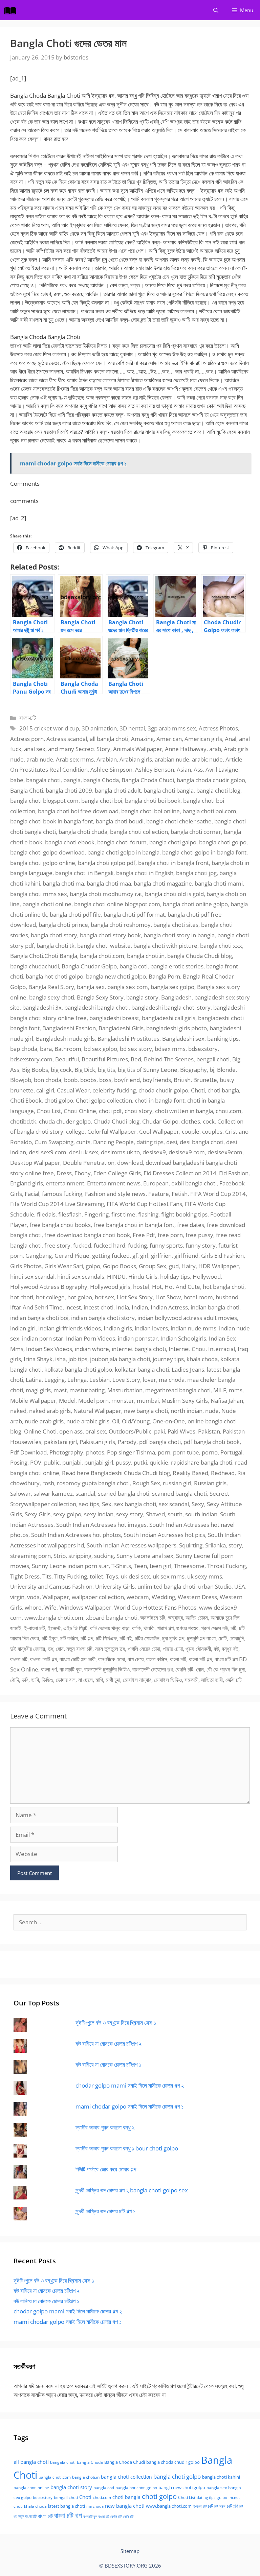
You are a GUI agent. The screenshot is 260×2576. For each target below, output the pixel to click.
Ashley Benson (155, 769)
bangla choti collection (139, 832)
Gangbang (39, 1256)
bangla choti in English (145, 873)
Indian (140, 1307)
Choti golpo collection (104, 1100)
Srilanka (215, 1545)
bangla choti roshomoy (121, 925)
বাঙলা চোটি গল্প (44, 1659)
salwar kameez (53, 1494)
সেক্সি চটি (234, 1680)
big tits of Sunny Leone (148, 1070)
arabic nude (207, 759)
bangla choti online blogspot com (117, 904)
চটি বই (126, 1638)
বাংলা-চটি (28, 718)
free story (57, 1245)
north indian (187, 1411)
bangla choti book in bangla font (52, 821)
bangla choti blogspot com (44, 801)
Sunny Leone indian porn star (70, 1566)
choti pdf (110, 1111)
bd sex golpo (101, 1049)
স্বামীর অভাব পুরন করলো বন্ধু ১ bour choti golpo (127, 2148)
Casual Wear (73, 1090)
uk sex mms (169, 1576)
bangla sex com (128, 987)
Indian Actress (169, 1307)
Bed (136, 1059)
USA (240, 1586)
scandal (85, 1494)
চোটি (223, 1638)
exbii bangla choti (194, 1183)
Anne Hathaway (186, 749)
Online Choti (40, 1431)
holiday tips (175, 1277)
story (235, 1545)
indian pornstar (138, 1338)
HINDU (116, 1277)
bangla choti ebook (70, 842)
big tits (106, 1070)
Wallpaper (56, 1597)
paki (159, 1431)
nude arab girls (44, 1421)
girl (144, 1256)
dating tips (150, 1142)
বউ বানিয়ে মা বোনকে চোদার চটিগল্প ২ (109, 2043)
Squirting (191, 1545)
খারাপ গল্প (165, 1628)
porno (210, 1452)
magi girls (38, 1390)
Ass (198, 769)
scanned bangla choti (179, 1494)
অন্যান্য (175, 1618)
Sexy (198, 1504)
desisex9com (225, 1152)
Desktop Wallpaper (35, 1163)
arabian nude (172, 759)
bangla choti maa (109, 883)
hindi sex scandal (32, 1277)
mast (60, 1390)
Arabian (107, 759)
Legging (55, 1380)
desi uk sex (84, 1152)
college (75, 1131)
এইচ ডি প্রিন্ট (75, 1628)
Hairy (189, 1266)
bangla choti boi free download (78, 811)
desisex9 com (187, 1152)
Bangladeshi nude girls (65, 1039)
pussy (123, 1462)
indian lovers (151, 1328)
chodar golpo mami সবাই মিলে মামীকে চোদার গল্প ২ (130, 2085)
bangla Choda (101, 780)
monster (123, 1401)
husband (227, 1297)
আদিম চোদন (197, 1618)
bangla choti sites (176, 925)
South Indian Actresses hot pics (164, 1535)
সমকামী (191, 1680)
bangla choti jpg (196, 873)
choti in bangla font (160, 1100)
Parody (127, 1442)
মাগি (99, 1680)
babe (17, 780)
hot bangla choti (224, 1287)
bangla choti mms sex (39, 894)
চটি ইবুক (50, 1638)
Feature (159, 1194)
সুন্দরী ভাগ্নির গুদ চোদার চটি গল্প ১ (105, 2211)
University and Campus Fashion (51, 1586)
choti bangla (223, 1090)
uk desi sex (135, 1576)
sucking (104, 1556)
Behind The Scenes (169, 1059)
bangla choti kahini (221, 2477)
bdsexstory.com (31, 1059)
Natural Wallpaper (97, 1411)
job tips (78, 1359)
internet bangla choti (139, 1349)
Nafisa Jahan (227, 1401)
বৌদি (15, 1680)
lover (149, 1380)
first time (123, 1214)
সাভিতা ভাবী (212, 1680)
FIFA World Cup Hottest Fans (144, 1204)
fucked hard (110, 1245)
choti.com (229, 1111)
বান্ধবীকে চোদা (112, 1659)
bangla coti (134, 966)
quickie (159, 1462)
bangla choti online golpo (195, 904)
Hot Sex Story (135, 1297)
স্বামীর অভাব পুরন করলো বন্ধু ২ (105, 2127)
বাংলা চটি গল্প (200, 1659)
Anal (231, 739)
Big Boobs (35, 1070)
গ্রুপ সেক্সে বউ (214, 1628)
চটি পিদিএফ (106, 1638)
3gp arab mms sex (172, 728)
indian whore (92, 1349)
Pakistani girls (97, 1442)
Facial (32, 1194)
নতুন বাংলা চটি (79, 1649)
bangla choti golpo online (43, 863)
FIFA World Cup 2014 (218, 1194)
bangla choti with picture (165, 946)
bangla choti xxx (221, 946)
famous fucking (62, 1194)
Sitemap (130, 2551)
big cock (61, 1070)
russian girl (177, 1483)
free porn (170, 1235)
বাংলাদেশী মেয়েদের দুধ (153, 1669)
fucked (82, 1245)
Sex (107, 1504)
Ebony (83, 1173)
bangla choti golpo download (47, 852)
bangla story (142, 997)
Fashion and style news (115, 1194)
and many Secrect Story (79, 749)
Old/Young (136, 1421)
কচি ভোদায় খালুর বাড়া (110, 1628)
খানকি (149, 1628)
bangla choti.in (146, 956)
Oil (116, 1421)
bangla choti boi (102, 801)
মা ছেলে (85, 1680)
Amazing (142, 739)
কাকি (136, 1628)
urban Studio (215, 1586)
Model (67, 1401)
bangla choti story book (110, 935)
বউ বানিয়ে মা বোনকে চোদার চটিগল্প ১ (108, 2064)
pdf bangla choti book (212, 1442)
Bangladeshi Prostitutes (128, 1039)
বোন (200, 1669)
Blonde (226, 1070)
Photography (66, 1452)
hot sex (104, 1297)
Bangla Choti (27, 790)
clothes (191, 1121)
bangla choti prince (63, 925)
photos (95, 1452)
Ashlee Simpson (111, 769)
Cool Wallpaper (159, 1131)
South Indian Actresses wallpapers (132, 1545)
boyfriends (157, 1080)
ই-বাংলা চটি (35, 1628)
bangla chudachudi (35, 966)
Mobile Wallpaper (33, 1401)
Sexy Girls (38, 1514)
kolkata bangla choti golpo (78, 1369)
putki (140, 1462)
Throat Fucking (226, 1566)
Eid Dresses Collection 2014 (180, 1173)
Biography (193, 1070)
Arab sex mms (75, 759)
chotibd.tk (23, 1121)
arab (215, 749)
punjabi (72, 1462)
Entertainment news (114, 1183)
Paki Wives (181, 1431)
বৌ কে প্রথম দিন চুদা (226, 1669)
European (156, 1183)
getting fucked (111, 1256)
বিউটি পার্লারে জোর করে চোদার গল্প (106, 2169)
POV (36, 1462)
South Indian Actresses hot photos (76, 1535)
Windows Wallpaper (85, 1607)
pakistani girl (60, 1442)
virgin (17, 1597)
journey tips (168, 1359)
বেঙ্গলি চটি (184, 1669)
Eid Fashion (234, 1173)
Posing (19, 1462)
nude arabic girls (88, 1421)
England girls (27, 1183)
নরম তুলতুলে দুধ (110, 1649)
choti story (138, 1111)
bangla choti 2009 (69, 790)
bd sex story (136, 1049)
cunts (83, 1142)
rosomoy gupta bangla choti (93, 1483)
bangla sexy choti (52, 997)
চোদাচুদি (237, 1638)
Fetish (180, 1194)
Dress (64, 1173)
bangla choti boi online (150, 811)
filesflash (70, 1214)
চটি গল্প (87, 1638)
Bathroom (68, 1049)
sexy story (130, 1514)
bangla (72, 780)
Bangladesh (176, 997)
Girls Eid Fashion (222, 1256)
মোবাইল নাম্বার (137, 1680)
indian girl (23, 1328)
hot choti (22, 1297)
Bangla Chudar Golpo (89, 966)
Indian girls (118, 1328)
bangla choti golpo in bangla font (204, 852)
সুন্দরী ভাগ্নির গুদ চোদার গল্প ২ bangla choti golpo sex (132, 2190)
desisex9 (154, 1152)
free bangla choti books (60, 1225)
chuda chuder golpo (65, 1121)
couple (191, 1131)
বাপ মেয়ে (136, 1659)
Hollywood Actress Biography (49, 1287)
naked (18, 1411)
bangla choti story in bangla (179, 935)
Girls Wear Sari (64, 1266)
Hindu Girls (143, 1277)
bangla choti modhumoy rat (106, 894)
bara (46, 1049)
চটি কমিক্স (69, 1638)
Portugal (231, 1452)
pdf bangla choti (160, 1442)
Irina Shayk (38, 1359)
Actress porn (27, 739)
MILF (220, 1390)
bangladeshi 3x (42, 1007)
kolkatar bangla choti (142, 1369)
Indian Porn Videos (91, 1338)
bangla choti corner (196, 832)
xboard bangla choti (112, 1618)
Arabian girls (136, 759)
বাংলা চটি (178, 1659)
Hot (157, 1287)
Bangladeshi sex (183, 1039)
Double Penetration (89, 1163)
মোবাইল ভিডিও (168, 1680)
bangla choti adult (118, 790)
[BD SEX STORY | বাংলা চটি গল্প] (12, 10)
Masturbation (125, 1390)
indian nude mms (193, 1328)
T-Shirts (121, 1566)
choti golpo (59, 1100)
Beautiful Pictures (105, 1059)
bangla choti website (104, 946)
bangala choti (43, 780)
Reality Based (190, 1473)
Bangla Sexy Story (100, 997)
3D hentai (132, 728)
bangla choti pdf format (134, 914)
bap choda (24, 1049)
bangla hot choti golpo (55, 976)
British (182, 1080)
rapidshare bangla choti (202, 1462)
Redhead (223, 1473)
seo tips (89, 1504)
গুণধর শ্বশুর (187, 1628)
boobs (88, 1080)
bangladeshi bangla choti (96, 1007)
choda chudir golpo (163, 1090)
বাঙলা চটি (19, 1659)
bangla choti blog (218, 790)
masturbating (87, 1390)
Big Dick (85, 1070)
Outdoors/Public (130, 1431)
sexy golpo (67, 1514)
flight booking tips (184, 1214)
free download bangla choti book (87, 1235)
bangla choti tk (56, 946)
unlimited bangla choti (166, 1586)
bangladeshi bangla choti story (171, 1007)
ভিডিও (47, 1680)
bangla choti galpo (173, 842)
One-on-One (169, 1421)
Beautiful (67, 1059)
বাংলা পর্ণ (49, 1669)
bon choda (48, 1080)
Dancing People (113, 1142)
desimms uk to (120, 1152)
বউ (216, 1649)
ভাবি (35, 1680)
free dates (191, 1225)
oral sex (96, 1431)
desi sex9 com (48, 1152)
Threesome (189, 1566)
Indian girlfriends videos (70, 1328)
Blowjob (21, 1080)
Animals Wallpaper (138, 749)
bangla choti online (47, 904)
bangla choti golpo (223, 842)
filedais (46, 1214)
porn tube (186, 1452)
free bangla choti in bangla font (134, 1225)
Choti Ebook (26, 1100)
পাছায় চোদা (173, 1649)
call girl (45, 1090)
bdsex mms (170, 1049)
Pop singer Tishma (131, 1452)
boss (105, 1080)
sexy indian (99, 1514)
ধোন (60, 1649)
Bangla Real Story (51, 987)
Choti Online (80, 1111)
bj (212, 1070)
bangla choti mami (219, 883)
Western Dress (197, 1597)
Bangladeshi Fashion (69, 1028)
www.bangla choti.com (54, 1618)
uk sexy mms (205, 1576)
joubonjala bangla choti (120, 1359)
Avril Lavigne (222, 769)
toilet (96, 1576)
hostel (141, 1287)
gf (135, 1256)
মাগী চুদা (113, 1680)
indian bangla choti (215, 1307)
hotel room (198, 1297)
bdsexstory (203, 1049)
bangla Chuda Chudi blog (200, 956)
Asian (184, 769)
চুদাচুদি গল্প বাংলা (201, 1638)
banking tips (223, 1039)
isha (60, 1359)
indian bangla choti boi (39, 1318)
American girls (203, 739)
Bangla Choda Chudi (148, 780)
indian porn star (43, 1338)
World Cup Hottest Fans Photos (155, 1607)
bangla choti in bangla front (174, 863)
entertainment (65, 1183)
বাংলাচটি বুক (71, 1669)
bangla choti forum (122, 842)
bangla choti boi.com (209, 811)
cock (209, 1121)
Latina (34, 1380)
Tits (47, 1576)
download (130, 1163)
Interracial (222, 1349)
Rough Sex (146, 1483)
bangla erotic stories (177, 966)
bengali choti (213, 1059)
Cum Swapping (54, 1142)
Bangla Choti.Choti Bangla (44, 956)
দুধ (50, 1649)
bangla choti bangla (169, 790)
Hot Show (168, 1297)
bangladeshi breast (114, 1018)
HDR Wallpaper (219, 1266)
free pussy (199, 1235)
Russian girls (210, 1483)
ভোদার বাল (66, 1680)
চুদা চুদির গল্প (173, 1638)
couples (212, 1131)
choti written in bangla (184, 1111)
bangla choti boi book (153, 801)
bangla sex (91, 987)
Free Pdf (144, 1235)
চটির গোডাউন (147, 1638)
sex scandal (174, 1504)
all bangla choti (109, 739)
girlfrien (161, 1256)
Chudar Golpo (160, 1121)
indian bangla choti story (103, 1318)
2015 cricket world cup (49, 728)
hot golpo (80, 1297)
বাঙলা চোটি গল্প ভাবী (78, 1659)
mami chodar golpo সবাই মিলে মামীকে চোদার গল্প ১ (129, 2106)
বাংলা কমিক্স (157, 1659)
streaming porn (30, 1556)
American (169, 739)
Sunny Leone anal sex (145, 1556)
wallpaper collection (98, 1597)
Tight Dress (25, 1576)
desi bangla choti (202, 1142)
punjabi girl (99, 1462)
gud (174, 1266)
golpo (93, 1266)
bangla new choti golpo (116, 976)
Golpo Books (120, 1266)
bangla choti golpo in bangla (123, 852)
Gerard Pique (72, 1256)
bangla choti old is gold (174, 894)
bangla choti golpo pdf (107, 863)
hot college (50, 1297)
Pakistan (209, 1431)
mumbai (148, 1401)
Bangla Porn (164, 976)
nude (212, 1411)
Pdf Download (28, 1452)
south (175, 1514)
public (52, 1462)
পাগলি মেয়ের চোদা (144, 1649)
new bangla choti (146, 1411)
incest (73, 1307)
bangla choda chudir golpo (211, 780)
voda (33, 1597)
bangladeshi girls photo (177, 1028)
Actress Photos (218, 728)
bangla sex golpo (172, 987)
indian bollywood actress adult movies (187, 1318)
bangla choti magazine (163, 883)
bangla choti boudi (120, 821)
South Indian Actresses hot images (101, 1525)
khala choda (202, 1359)
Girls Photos (26, 1266)
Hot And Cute (182, 1287)
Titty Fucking (71, 1576)
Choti (198, 1090)
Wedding (163, 1597)
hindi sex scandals (81, 1277)
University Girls (115, 1586)
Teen (140, 1566)
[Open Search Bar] (216, 10)
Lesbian (100, 1380)
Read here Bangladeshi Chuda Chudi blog (116, 1473)
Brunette (205, 1080)
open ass (71, 1431)
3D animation (99, 728)
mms (236, 1390)
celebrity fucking (114, 1090)
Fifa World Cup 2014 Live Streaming (57, 1204)
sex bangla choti (135, 1504)
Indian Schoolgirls (183, 1338)
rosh (48, 1483)
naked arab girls (50, 1411)
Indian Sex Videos (49, 1349)
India (123, 1307)
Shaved (155, 1514)
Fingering (96, 1214)
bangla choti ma (63, 883)
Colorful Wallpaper (112, 1131)
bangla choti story (54, 935)
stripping (80, 1556)
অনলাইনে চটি (153, 1618)
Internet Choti (187, 1349)
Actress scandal (67, 739)
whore (33, 1607)
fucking (137, 1245)
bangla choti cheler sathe (179, 821)
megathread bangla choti (178, 1390)
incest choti (99, 1307)
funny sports (166, 1245)
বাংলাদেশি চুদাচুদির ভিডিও (107, 1669)
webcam (138, 1597)
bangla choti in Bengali (84, 873)
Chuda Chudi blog (116, 1121)
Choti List (49, 1111)
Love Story (126, 1380)
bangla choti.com (102, 956)
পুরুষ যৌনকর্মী (198, 1649)
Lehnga (77, 1380)
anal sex (35, 749)
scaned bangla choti (124, 1494)
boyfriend (127, 1080)
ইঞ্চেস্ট (54, 1628)
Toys (112, 1576)
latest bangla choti (67, 2506)
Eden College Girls (117, 1173)
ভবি (25, 1680)
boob (71, 1080)
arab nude (40, 759)
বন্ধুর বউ (230, 1649)
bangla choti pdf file (75, 914)
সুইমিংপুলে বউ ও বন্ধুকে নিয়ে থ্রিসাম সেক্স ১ (116, 2023)
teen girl (160, 1566)
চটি (233, 1628)
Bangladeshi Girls (121, 1028)
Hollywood (207, 1277)
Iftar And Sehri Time (36, 1307)
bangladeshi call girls (169, 1018)
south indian (201, 1514)
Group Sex (153, 1266)
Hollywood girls (110, 1287)
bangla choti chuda (83, 832)
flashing (148, 1214)
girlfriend (186, 1256)
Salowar (20, 1494)
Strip (60, 1556)
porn (164, 1452)
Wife (50, 1607)
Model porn (93, 1401)
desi (172, 1142)
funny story (201, 1245)
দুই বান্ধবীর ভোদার (28, 1649)
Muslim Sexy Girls (185, 1401)
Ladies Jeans (188, 1369)
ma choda (172, 1380)
